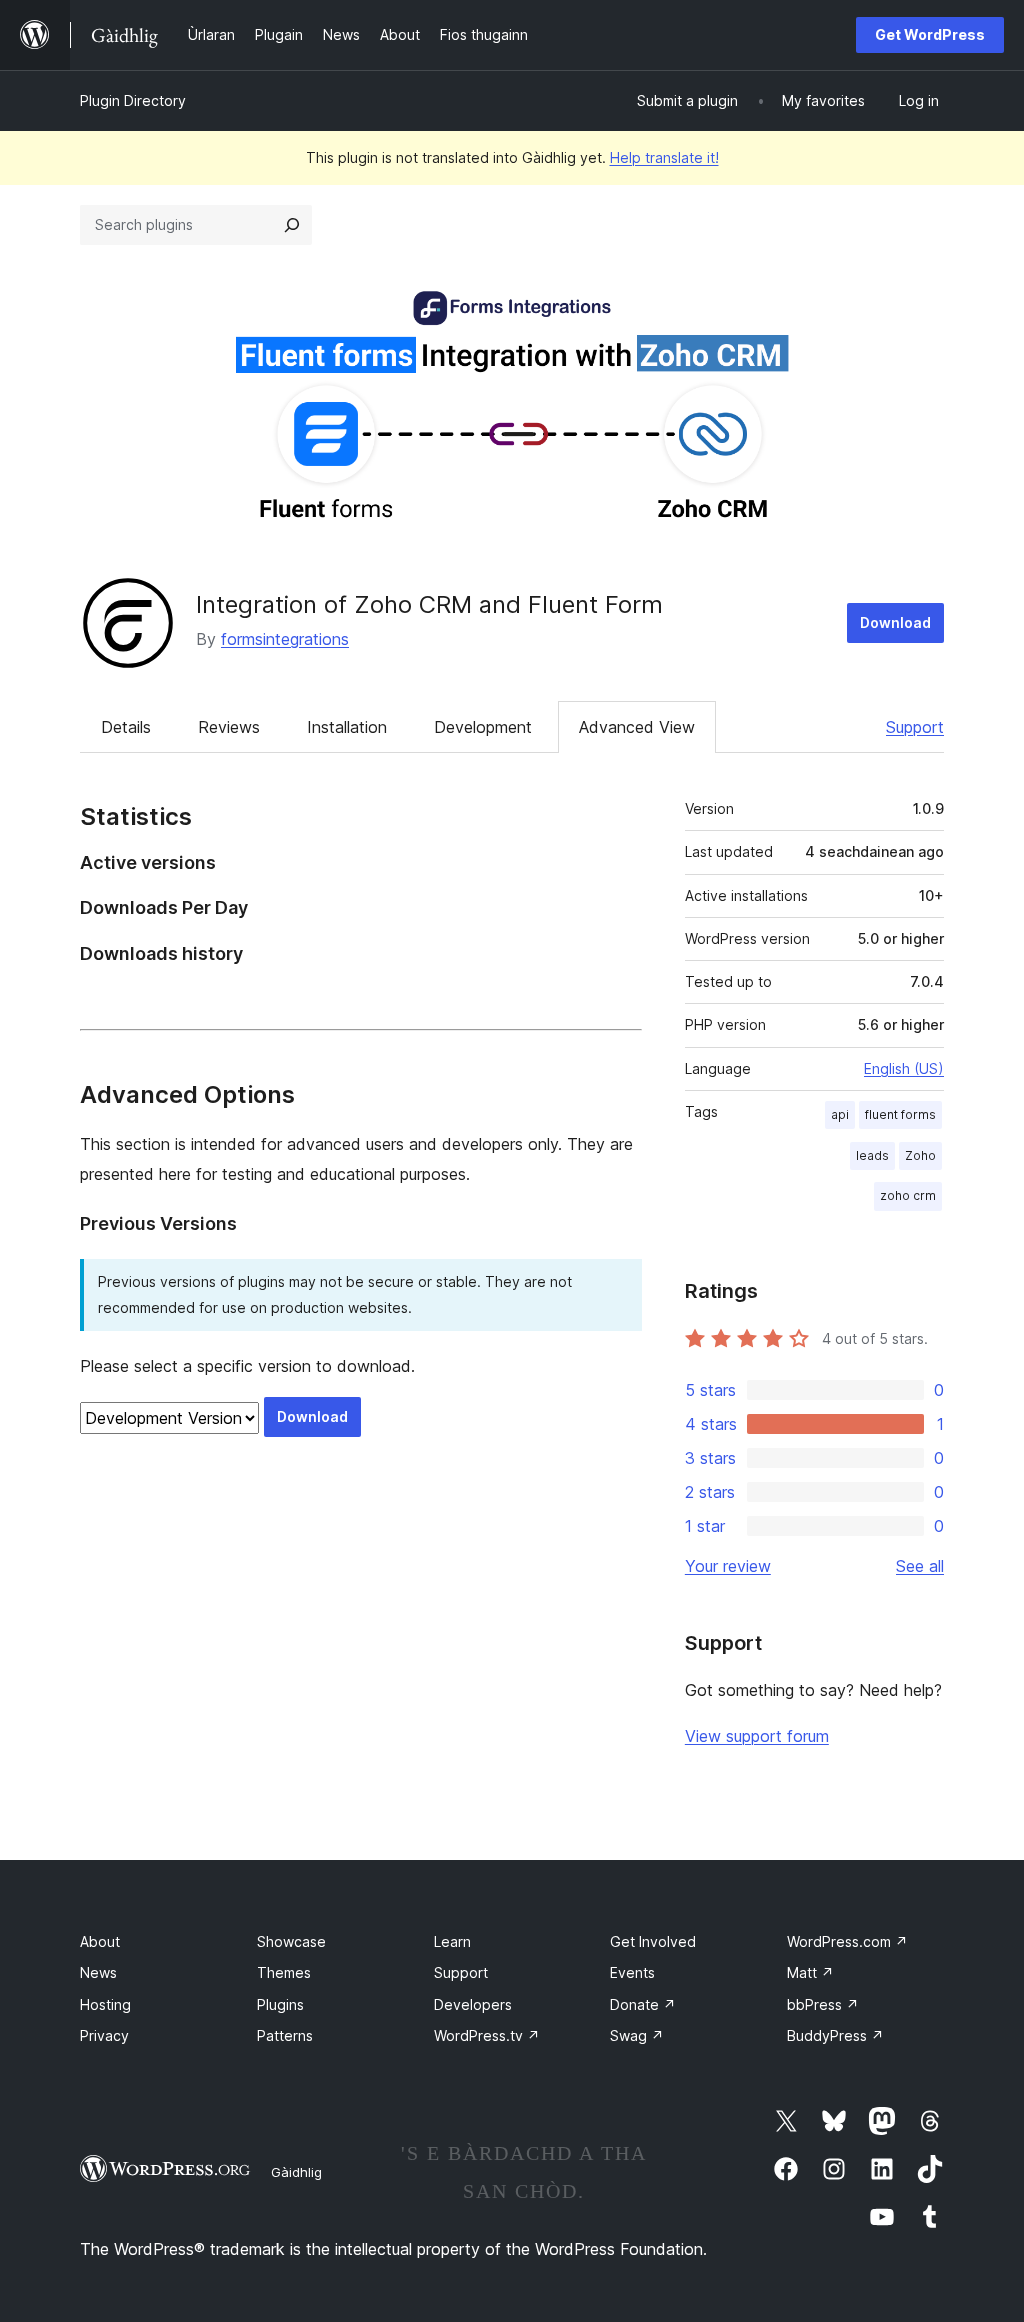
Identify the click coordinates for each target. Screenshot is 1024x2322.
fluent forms (900, 1114)
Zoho (920, 1155)
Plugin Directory (133, 100)
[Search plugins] (292, 225)
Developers (473, 2004)
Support (915, 727)
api (840, 1114)
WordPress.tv (487, 2035)
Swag (637, 2035)
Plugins (280, 2004)
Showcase (291, 1941)
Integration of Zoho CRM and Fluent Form (429, 604)
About (100, 1941)
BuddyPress (835, 2035)
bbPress (823, 2004)
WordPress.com (847, 1941)
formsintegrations (285, 639)
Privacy (104, 2035)
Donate (643, 2004)
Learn (452, 1941)
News (98, 1972)
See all (920, 1566)
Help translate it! (664, 157)
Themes (284, 1972)
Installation (347, 727)
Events (632, 1972)
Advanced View (637, 727)
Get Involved (653, 1941)
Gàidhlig (296, 2172)
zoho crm (908, 1195)
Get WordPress (930, 34)
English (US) (904, 1068)
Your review (728, 1566)
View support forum (757, 1736)
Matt (810, 1972)
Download (895, 622)
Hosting (105, 2004)
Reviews (229, 727)
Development (483, 727)
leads (872, 1155)
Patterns (285, 2035)
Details (126, 727)
